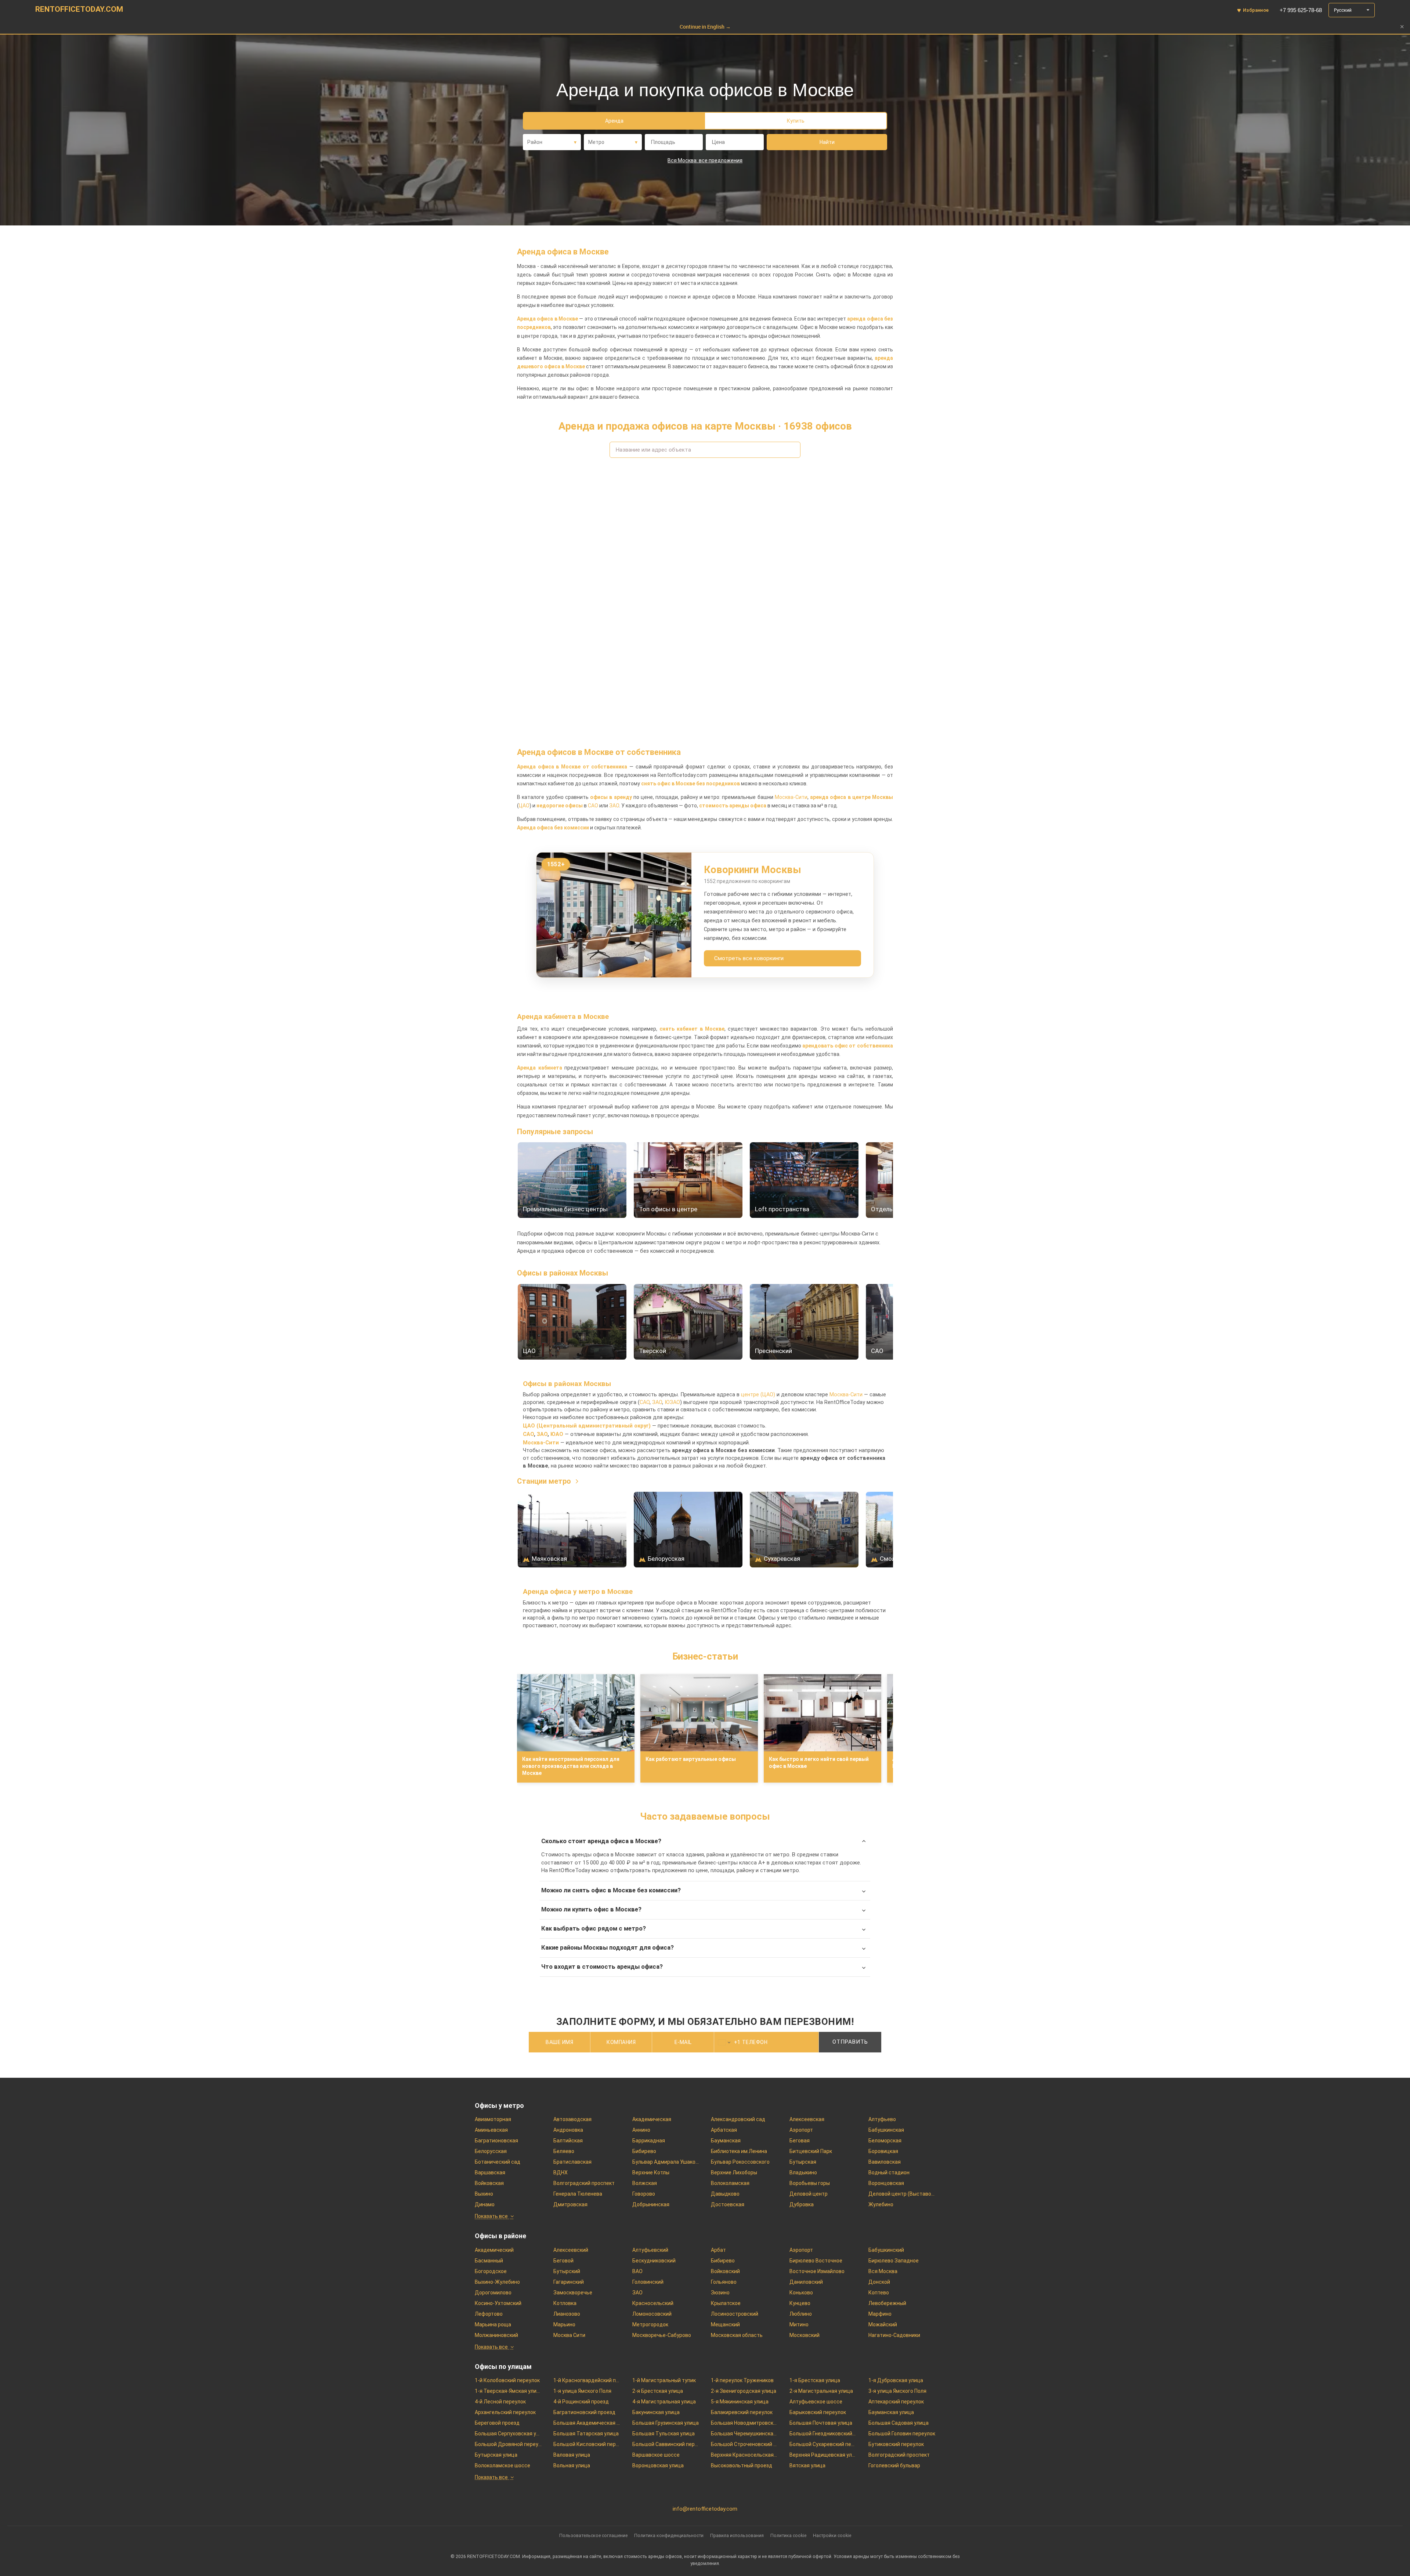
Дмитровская (570, 2204)
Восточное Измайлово (817, 2271)
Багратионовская (496, 2141)
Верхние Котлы (651, 2172)
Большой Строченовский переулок (744, 2444)
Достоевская (728, 2204)
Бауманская (726, 2141)
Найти (827, 142)
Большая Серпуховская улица (508, 2434)
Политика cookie (788, 2535)
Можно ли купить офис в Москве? (591, 1909)
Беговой (563, 2261)
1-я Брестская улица (815, 2380)
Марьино (564, 2324)
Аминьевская (491, 2130)
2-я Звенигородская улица (744, 2391)
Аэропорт (801, 2130)
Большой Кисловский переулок (587, 2444)
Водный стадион (889, 2172)
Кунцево (800, 2303)
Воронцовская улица (658, 2465)
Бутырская (803, 2162)
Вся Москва (883, 2271)
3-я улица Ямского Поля (897, 2391)
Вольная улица (572, 2465)
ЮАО (557, 1434)
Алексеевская (807, 2119)
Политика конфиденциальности (669, 2535)
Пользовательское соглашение (593, 2535)
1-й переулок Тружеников (742, 2380)
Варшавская (490, 2172)
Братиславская (572, 2162)
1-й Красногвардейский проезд (587, 2380)
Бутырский (567, 2271)
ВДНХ (561, 2172)
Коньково (801, 2293)
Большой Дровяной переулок (508, 2444)
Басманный (489, 2261)
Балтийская (568, 2141)
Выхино (484, 2194)
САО (593, 806)
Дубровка (802, 2204)
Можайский (883, 2324)
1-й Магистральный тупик (664, 2380)
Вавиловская (885, 2162)
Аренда (614, 121)
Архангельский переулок (505, 2412)
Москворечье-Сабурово (662, 2335)
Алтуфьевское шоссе (816, 2402)
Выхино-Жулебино (497, 2282)
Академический (494, 2250)
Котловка (565, 2303)
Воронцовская (886, 2183)
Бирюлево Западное (894, 2261)
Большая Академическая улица (587, 2423)
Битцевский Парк (811, 2151)
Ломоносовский (652, 2314)
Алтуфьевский (650, 2250)
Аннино (641, 2130)
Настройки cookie (832, 2535)
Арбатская (724, 2130)
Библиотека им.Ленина (739, 2151)
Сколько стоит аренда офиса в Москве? (601, 1841)
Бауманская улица (891, 2412)
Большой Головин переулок (902, 2434)
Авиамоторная (493, 2119)
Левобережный (887, 2303)
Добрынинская (651, 2204)
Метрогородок (650, 2324)
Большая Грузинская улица (666, 2423)
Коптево (879, 2293)
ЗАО (614, 806)
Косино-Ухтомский (498, 2303)
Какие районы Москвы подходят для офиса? (608, 1948)
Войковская (489, 2183)
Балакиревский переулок (742, 2412)
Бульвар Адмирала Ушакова (666, 2162)
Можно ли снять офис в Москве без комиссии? (611, 1890)
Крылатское (726, 2303)
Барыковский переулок (818, 2412)
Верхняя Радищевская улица (823, 2455)
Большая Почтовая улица (821, 2423)
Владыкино (803, 2172)
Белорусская (491, 2151)
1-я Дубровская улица (896, 2380)
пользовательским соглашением (708, 2060)
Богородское (491, 2271)
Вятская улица (807, 2465)
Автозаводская (572, 2119)
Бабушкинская (886, 2130)
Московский (805, 2335)
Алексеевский (571, 2250)
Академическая (652, 2119)
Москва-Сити (791, 797)
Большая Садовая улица (899, 2423)
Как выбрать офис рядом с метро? (594, 1929)
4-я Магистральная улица (664, 2402)
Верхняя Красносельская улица (744, 2455)
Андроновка (568, 2130)
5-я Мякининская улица (740, 2402)
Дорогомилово (493, 2293)
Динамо (485, 2204)
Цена (718, 142)
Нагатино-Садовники (894, 2335)
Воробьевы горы (810, 2183)
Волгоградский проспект (584, 2183)
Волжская (645, 2183)
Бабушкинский (886, 2250)
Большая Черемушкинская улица (744, 2434)
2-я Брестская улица (658, 2391)
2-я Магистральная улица (821, 2391)
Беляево (564, 2151)
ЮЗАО (672, 1402)
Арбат (718, 2250)
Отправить (850, 2042)
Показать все (491, 2216)
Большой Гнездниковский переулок (823, 2434)
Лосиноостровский (735, 2314)
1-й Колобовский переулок (507, 2380)
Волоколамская (730, 2183)
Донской (879, 2282)
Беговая (800, 2141)
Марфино (880, 2314)
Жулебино (881, 2204)
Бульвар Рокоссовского (740, 2162)
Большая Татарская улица (586, 2434)
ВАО (637, 2271)
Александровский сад (738, 2119)
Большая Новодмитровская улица (744, 2423)
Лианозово (567, 2314)
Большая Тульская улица (664, 2434)
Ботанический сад (498, 2162)
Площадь (663, 142)
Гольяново (724, 2282)
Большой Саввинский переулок (666, 2444)
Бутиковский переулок (896, 2444)
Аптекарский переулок (896, 2402)
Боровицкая (883, 2151)
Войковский (725, 2271)
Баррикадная (649, 2141)
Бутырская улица (496, 2455)
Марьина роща (493, 2324)
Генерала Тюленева (578, 2194)
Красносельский (653, 2303)
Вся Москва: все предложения (705, 160)
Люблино (801, 2314)
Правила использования (737, 2535)
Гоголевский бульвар (894, 2465)
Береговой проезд (497, 2423)
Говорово (644, 2194)
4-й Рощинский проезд (581, 2402)
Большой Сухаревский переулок (823, 2444)
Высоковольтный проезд (742, 2465)
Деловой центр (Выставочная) (902, 2194)
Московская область (737, 2335)
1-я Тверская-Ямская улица (508, 2391)
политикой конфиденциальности (781, 2060)
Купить (796, 121)
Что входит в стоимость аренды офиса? (602, 1967)
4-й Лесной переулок (500, 2402)
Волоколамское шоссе (502, 2465)
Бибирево (644, 2151)
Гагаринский (569, 2282)
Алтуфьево (882, 2119)
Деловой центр (809, 2194)
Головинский (648, 2282)
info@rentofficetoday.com (705, 2509)
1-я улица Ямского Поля (582, 2391)
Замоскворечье (573, 2293)
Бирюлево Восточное (816, 2261)
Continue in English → (705, 27)
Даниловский (806, 2282)
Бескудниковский (654, 2261)
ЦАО (524, 806)
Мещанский (725, 2324)
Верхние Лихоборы (734, 2172)
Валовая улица (572, 2455)
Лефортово (489, 2314)
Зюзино (720, 2293)
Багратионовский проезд (584, 2412)
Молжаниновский (496, 2335)
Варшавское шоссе (656, 2455)
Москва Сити (569, 2335)
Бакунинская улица (656, 2412)
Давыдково (725, 2194)
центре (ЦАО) (758, 1395)
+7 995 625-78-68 (1301, 10)
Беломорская (885, 2141)
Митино (799, 2324)
